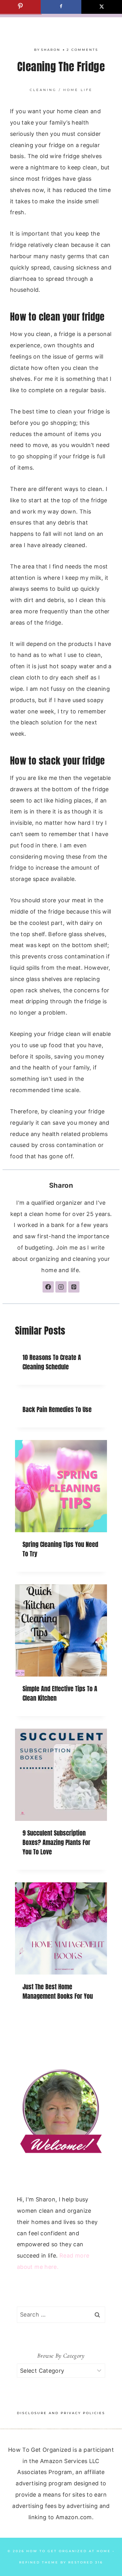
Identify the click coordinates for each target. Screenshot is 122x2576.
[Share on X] (102, 7)
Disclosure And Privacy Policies (61, 2413)
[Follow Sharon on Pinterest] (74, 1287)
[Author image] (28, 50)
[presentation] (61, 1486)
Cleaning (43, 90)
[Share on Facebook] (61, 7)
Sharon (51, 50)
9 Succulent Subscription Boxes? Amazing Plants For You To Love (56, 1842)
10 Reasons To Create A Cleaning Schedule (52, 1362)
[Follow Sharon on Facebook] (48, 1287)
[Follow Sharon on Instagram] (61, 1287)
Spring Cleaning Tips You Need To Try (60, 1549)
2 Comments (82, 50)
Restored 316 (86, 2562)
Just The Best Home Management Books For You (58, 1991)
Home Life (78, 90)
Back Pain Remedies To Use (57, 1409)
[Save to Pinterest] (20, 7)
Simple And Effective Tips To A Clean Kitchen (60, 1693)
